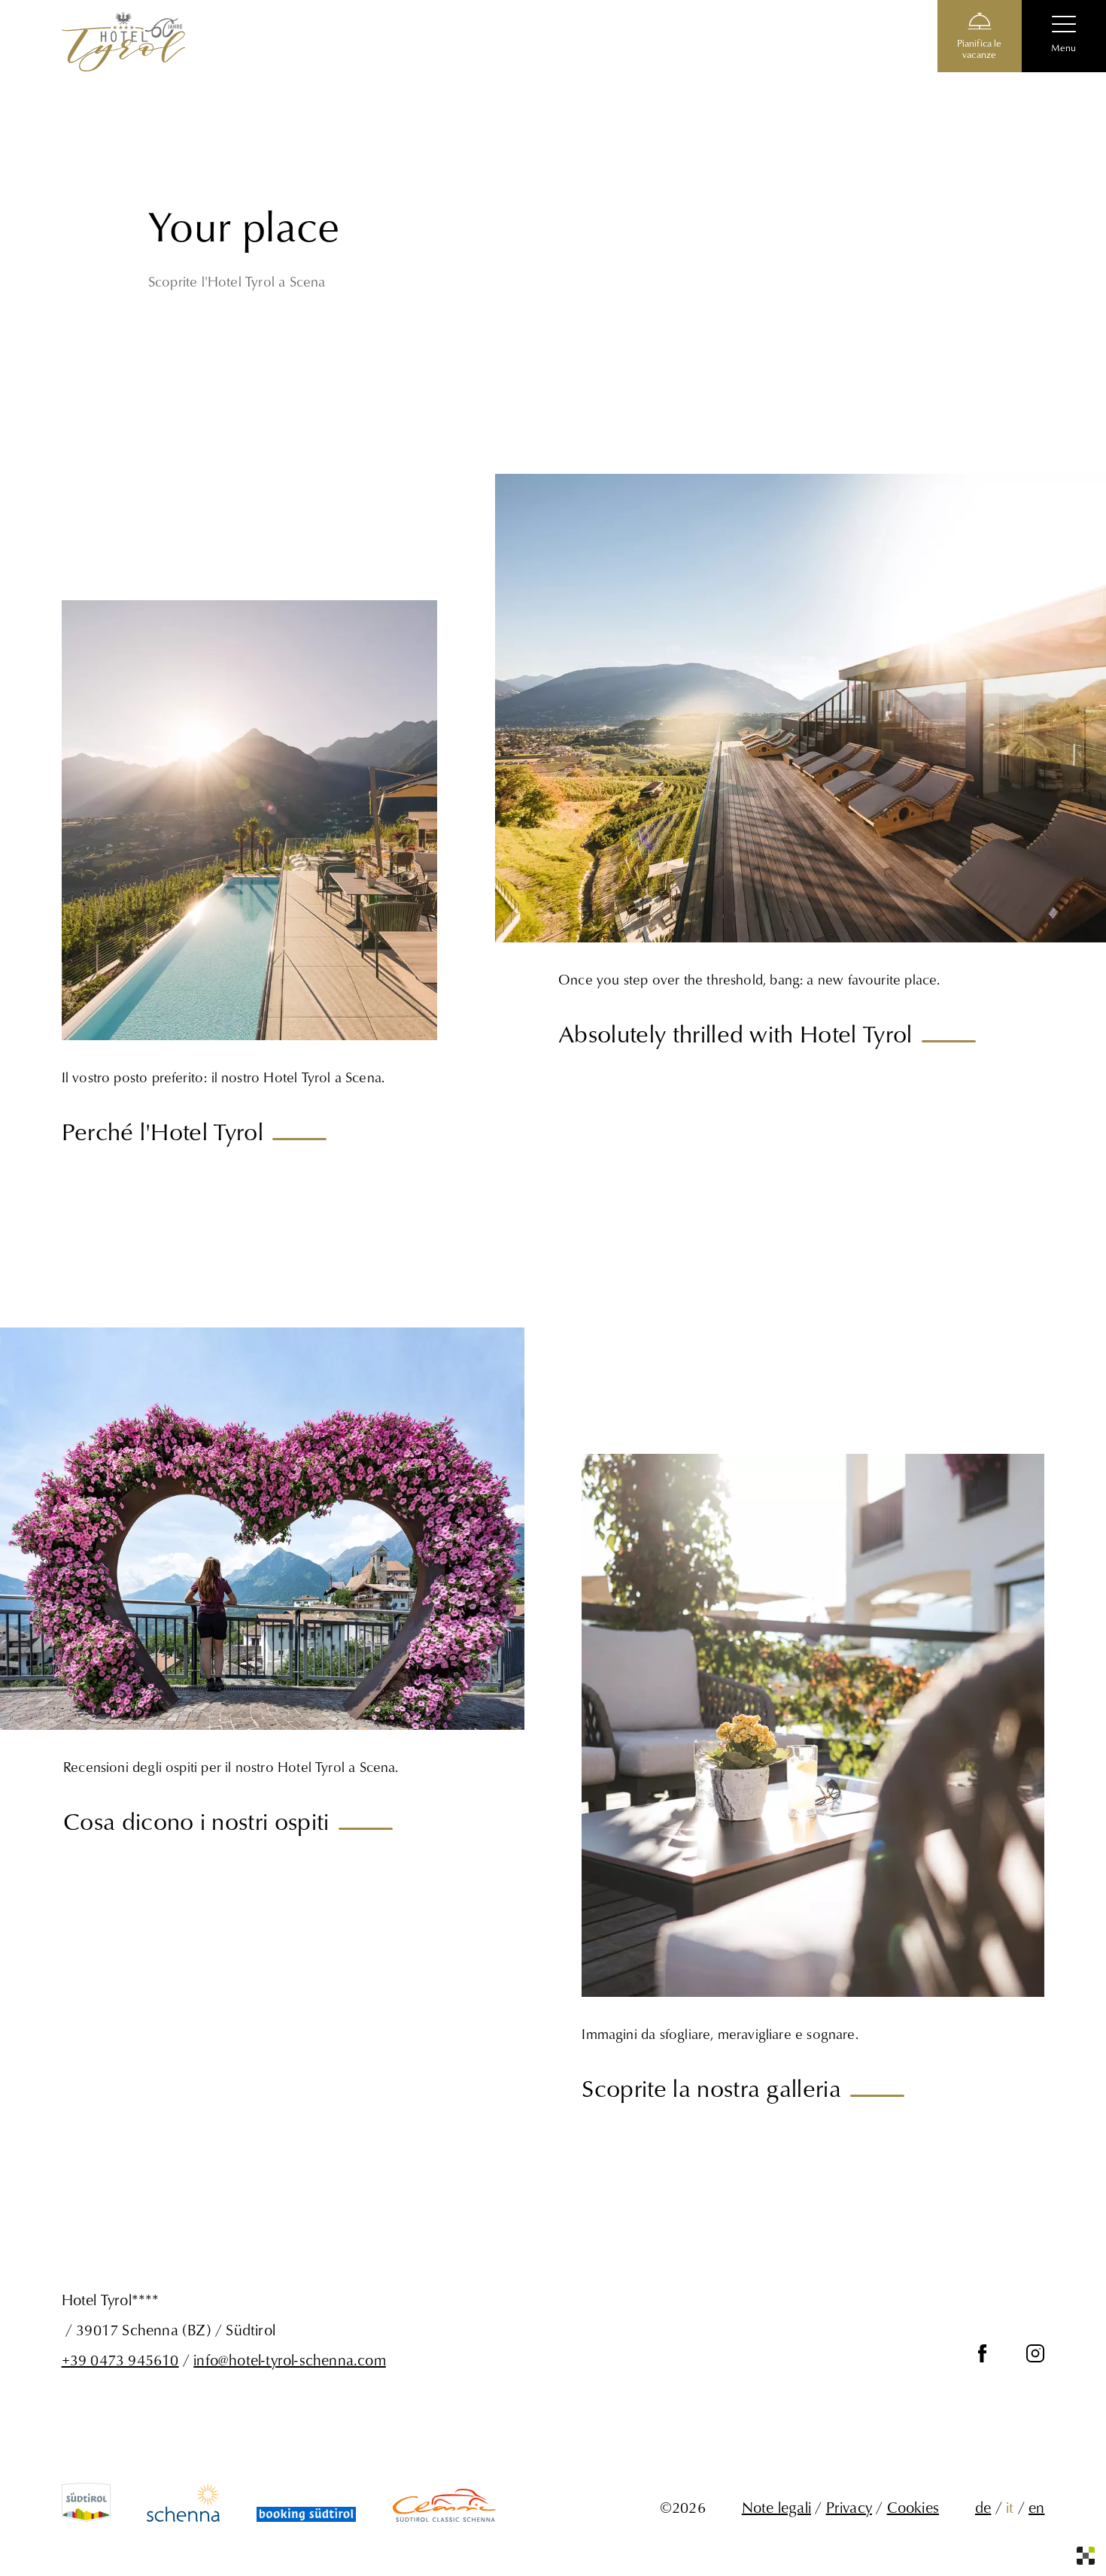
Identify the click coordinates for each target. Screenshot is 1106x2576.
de (983, 2507)
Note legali (776, 2507)
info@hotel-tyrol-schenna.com (290, 2359)
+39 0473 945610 (120, 2359)
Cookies (913, 2507)
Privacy (849, 2507)
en (1036, 2507)
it (1010, 2507)
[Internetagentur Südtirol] (1086, 2556)
